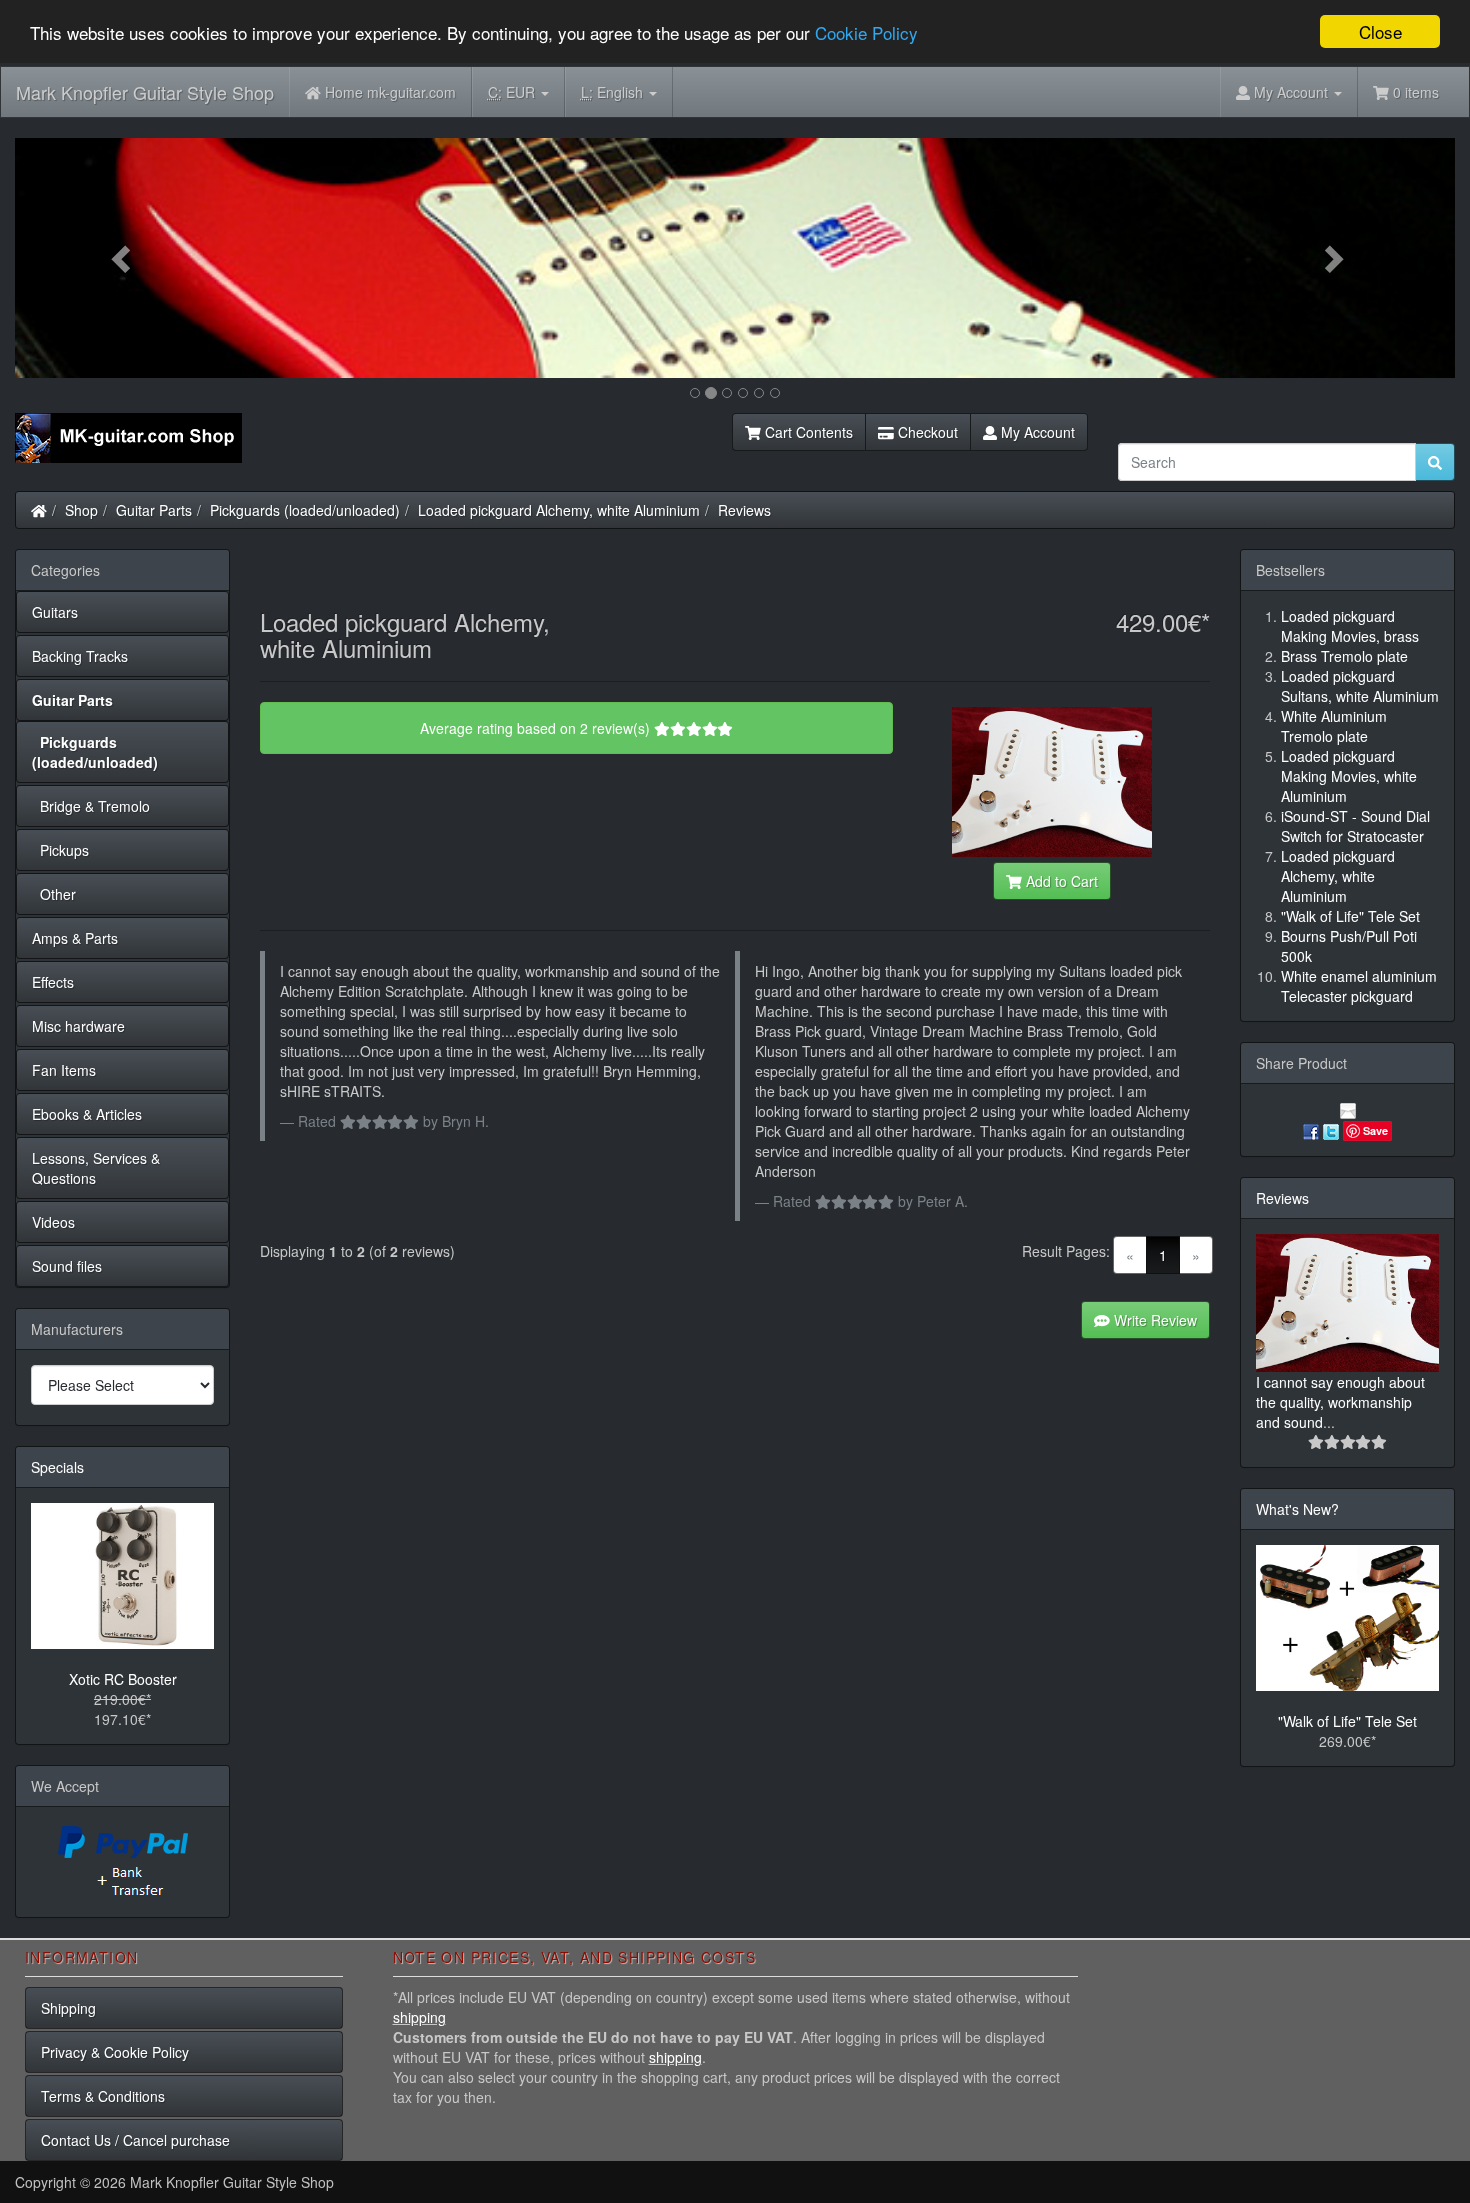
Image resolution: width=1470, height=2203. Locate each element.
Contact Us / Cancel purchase (135, 2140)
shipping (419, 2017)
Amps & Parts (75, 938)
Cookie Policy (866, 32)
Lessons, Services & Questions (96, 1168)
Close (1380, 31)
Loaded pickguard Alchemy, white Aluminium (559, 510)
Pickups (60, 850)
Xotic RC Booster (123, 1679)
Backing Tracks (80, 656)
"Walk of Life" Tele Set (1347, 1721)
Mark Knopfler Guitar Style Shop (145, 92)
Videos (53, 1222)
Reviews (744, 510)
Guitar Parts (154, 510)
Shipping (68, 2008)
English (614, 92)
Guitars (55, 612)
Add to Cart (1060, 881)
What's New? (1297, 1509)
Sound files (67, 1266)
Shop (81, 510)
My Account (1036, 432)
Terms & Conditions (103, 2096)
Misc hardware (78, 1026)
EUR (513, 92)
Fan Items (64, 1070)
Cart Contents (807, 432)
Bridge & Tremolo (91, 806)
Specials (57, 1467)
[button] (123, 258)
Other (54, 894)
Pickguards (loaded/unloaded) (305, 510)
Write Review (1153, 1320)
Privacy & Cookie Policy (115, 2052)
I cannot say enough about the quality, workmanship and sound (1340, 1402)
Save (1375, 1130)
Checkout (926, 432)
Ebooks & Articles (87, 1114)
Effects (53, 982)
